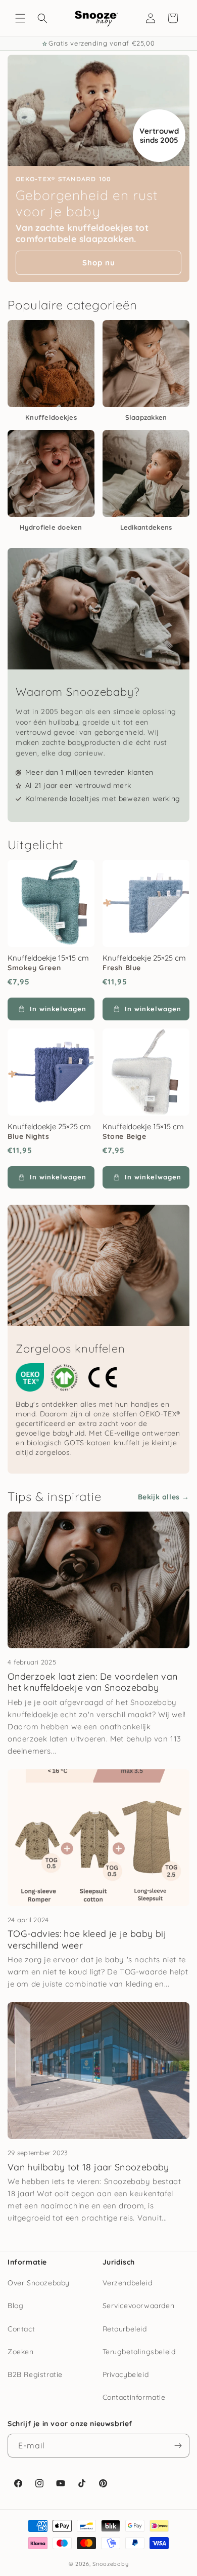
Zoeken (21, 2352)
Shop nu (99, 263)
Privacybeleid (126, 2374)
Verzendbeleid (128, 2283)
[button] (20, 18)
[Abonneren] (178, 2446)
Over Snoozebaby (39, 2283)
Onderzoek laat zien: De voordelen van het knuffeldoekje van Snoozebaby (92, 1682)
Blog (15, 2306)
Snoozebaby (110, 2564)
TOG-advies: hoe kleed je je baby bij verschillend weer (87, 1939)
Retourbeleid (125, 2329)
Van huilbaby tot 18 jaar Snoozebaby (88, 2167)
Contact (21, 2329)
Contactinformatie (134, 2397)
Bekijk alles (159, 1497)
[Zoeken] (42, 18)
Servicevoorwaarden (139, 2306)
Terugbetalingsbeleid (139, 2352)
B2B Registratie (35, 2374)
